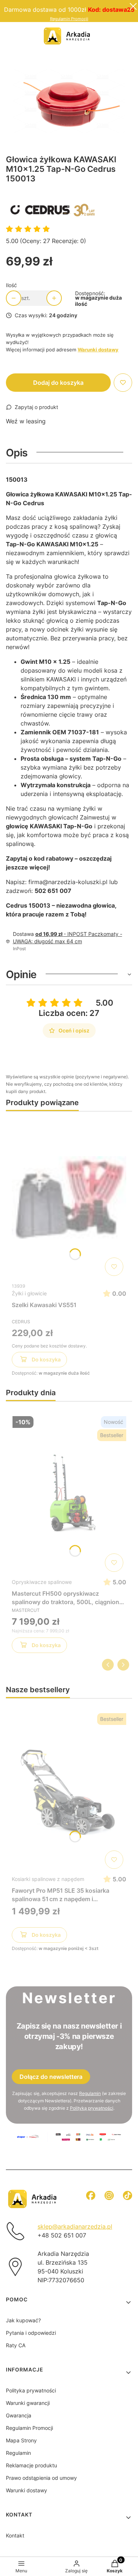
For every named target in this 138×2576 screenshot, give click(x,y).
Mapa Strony (21, 2440)
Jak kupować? (23, 2320)
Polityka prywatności (31, 2390)
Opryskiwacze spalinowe (42, 1582)
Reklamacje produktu (31, 2465)
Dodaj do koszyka (58, 383)
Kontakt (15, 2535)
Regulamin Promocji (69, 19)
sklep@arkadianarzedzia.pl (75, 2226)
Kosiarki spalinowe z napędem (48, 1879)
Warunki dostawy (26, 2490)
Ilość (11, 285)
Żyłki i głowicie (29, 1293)
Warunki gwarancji (28, 2403)
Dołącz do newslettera (51, 2077)
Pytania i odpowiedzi (31, 2333)
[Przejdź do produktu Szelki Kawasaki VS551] (69, 1198)
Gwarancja (19, 2415)
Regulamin (90, 2093)
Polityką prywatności (92, 2108)
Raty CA (16, 2345)
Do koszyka (46, 1359)
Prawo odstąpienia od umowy (41, 2478)
